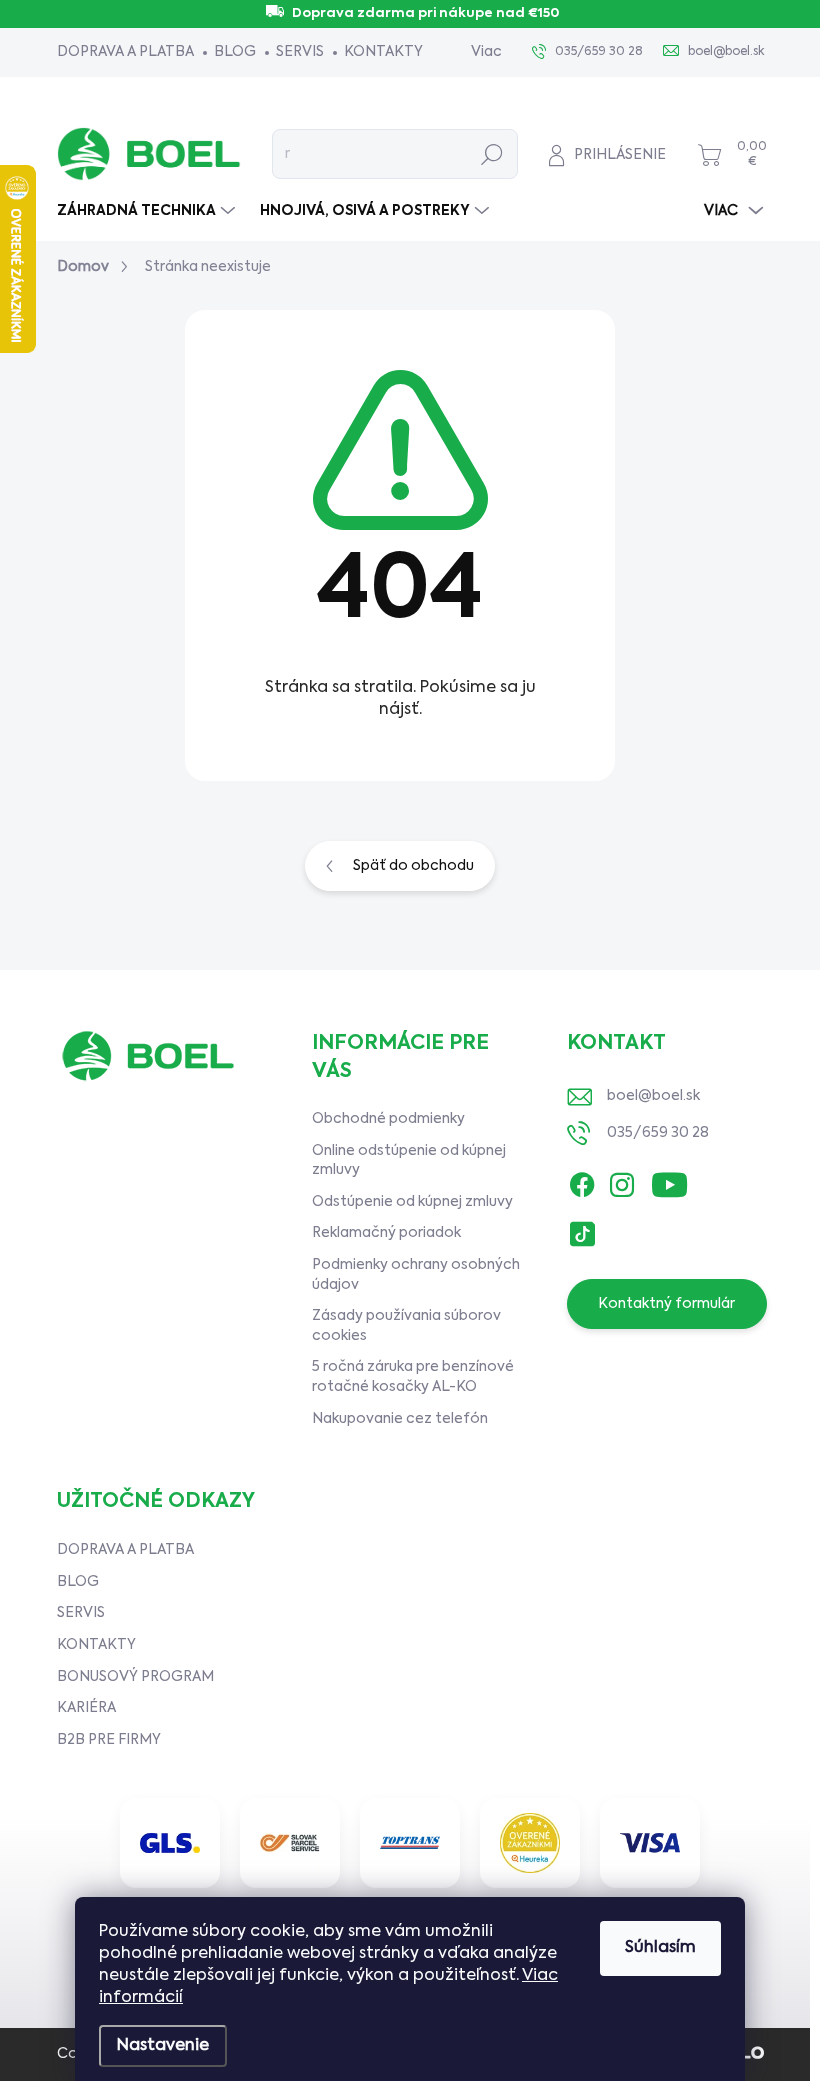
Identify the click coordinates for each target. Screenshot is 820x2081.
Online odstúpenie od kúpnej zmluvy (409, 1161)
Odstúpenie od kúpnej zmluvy (412, 1202)
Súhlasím (660, 1948)
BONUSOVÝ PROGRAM (135, 1677)
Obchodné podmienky (388, 1119)
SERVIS (300, 52)
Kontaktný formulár (666, 1304)
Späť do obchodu (413, 866)
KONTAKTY (383, 52)
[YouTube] (669, 1180)
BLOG (235, 52)
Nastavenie (163, 2046)
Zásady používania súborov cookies (406, 1326)
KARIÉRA (86, 1708)
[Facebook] (582, 1180)
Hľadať (492, 154)
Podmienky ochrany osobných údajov (416, 1275)
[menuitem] (148, 211)
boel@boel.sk (653, 1096)
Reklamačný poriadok (386, 1233)
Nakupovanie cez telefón (400, 1419)
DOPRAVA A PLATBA (125, 52)
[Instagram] (622, 1180)
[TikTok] (582, 1229)
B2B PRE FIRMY (109, 1740)
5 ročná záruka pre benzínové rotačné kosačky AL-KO (413, 1377)
